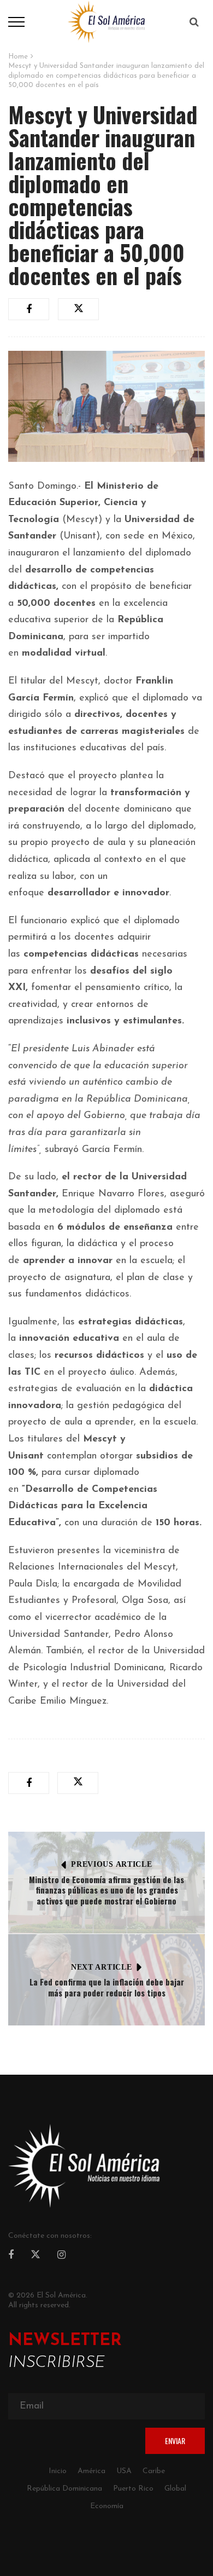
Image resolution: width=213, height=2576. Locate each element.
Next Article (101, 1967)
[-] (106, 21)
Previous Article (111, 1864)
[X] (35, 2256)
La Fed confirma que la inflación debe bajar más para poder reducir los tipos (107, 1987)
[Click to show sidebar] (11, 175)
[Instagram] (61, 2256)
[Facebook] (11, 2256)
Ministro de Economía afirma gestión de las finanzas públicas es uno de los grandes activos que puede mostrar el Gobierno (106, 1890)
